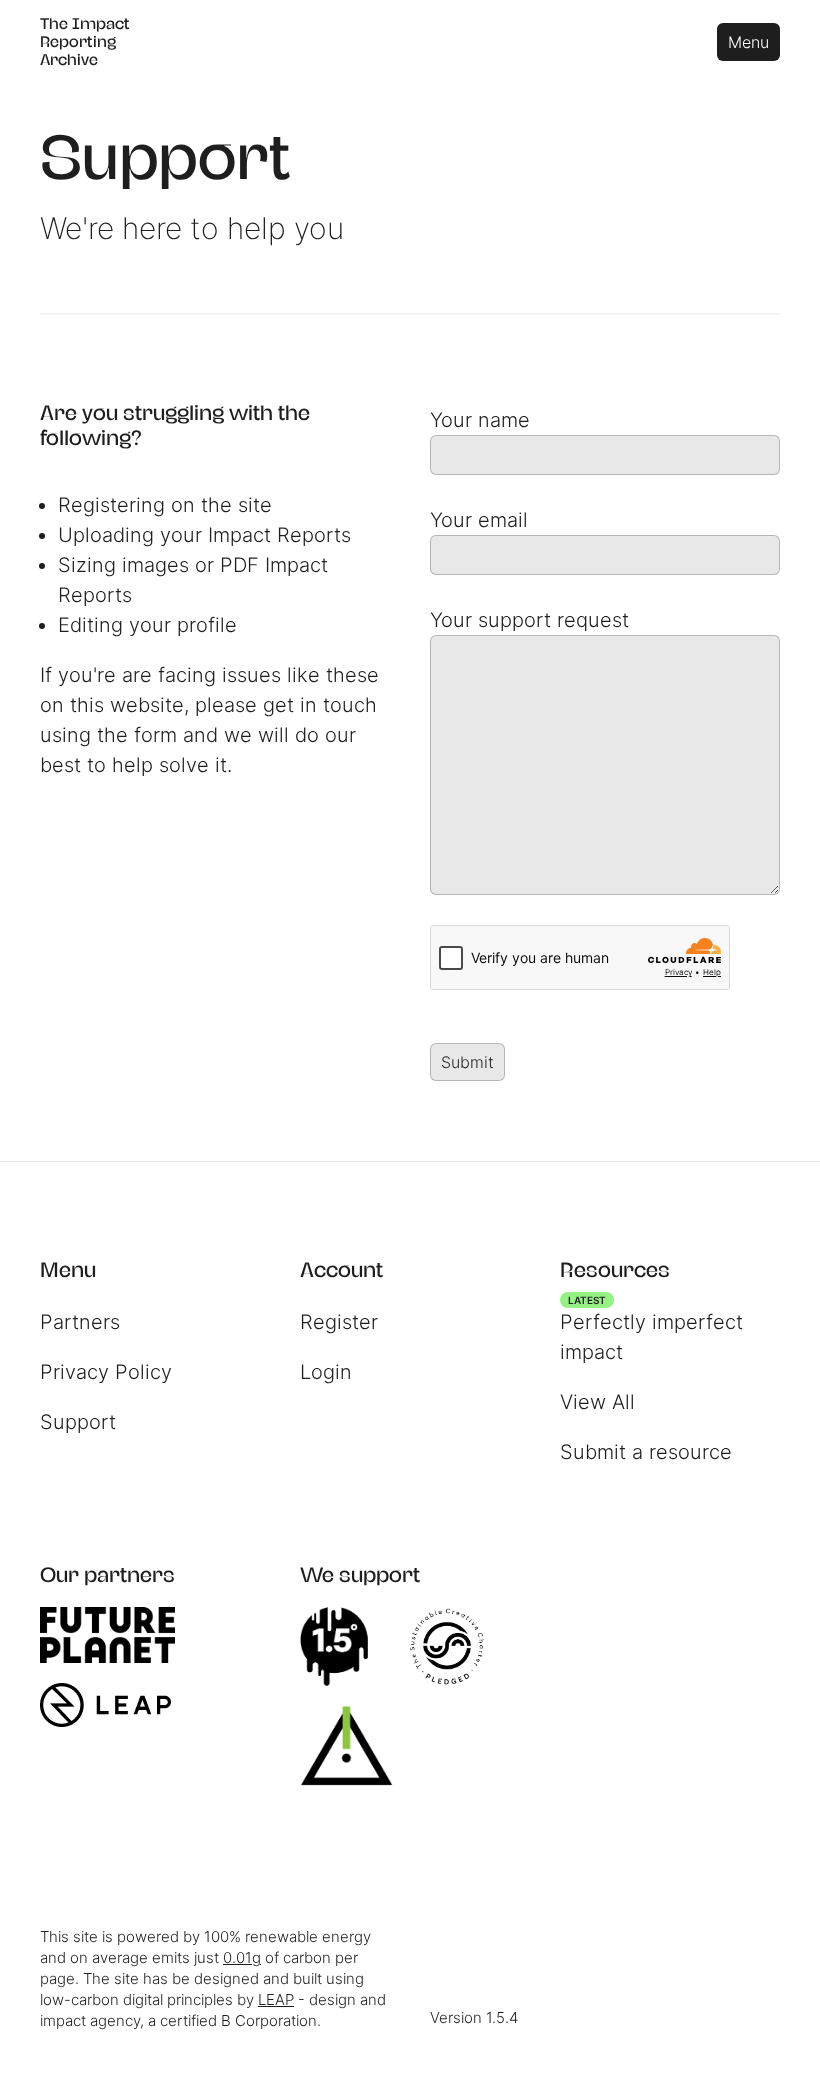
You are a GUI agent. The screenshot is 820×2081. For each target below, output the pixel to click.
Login (326, 1372)
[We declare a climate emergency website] (344, 1647)
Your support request (529, 620)
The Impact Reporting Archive (85, 41)
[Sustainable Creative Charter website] (457, 1647)
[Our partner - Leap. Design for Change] (115, 1705)
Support (78, 1422)
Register (339, 1322)
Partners (80, 1322)
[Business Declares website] (356, 1746)
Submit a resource (646, 1452)
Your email (479, 520)
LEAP (276, 1999)
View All (597, 1402)
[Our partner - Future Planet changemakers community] (117, 1635)
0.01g (242, 1957)
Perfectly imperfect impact (651, 1332)
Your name (480, 420)
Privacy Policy (106, 1372)
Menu (748, 42)
